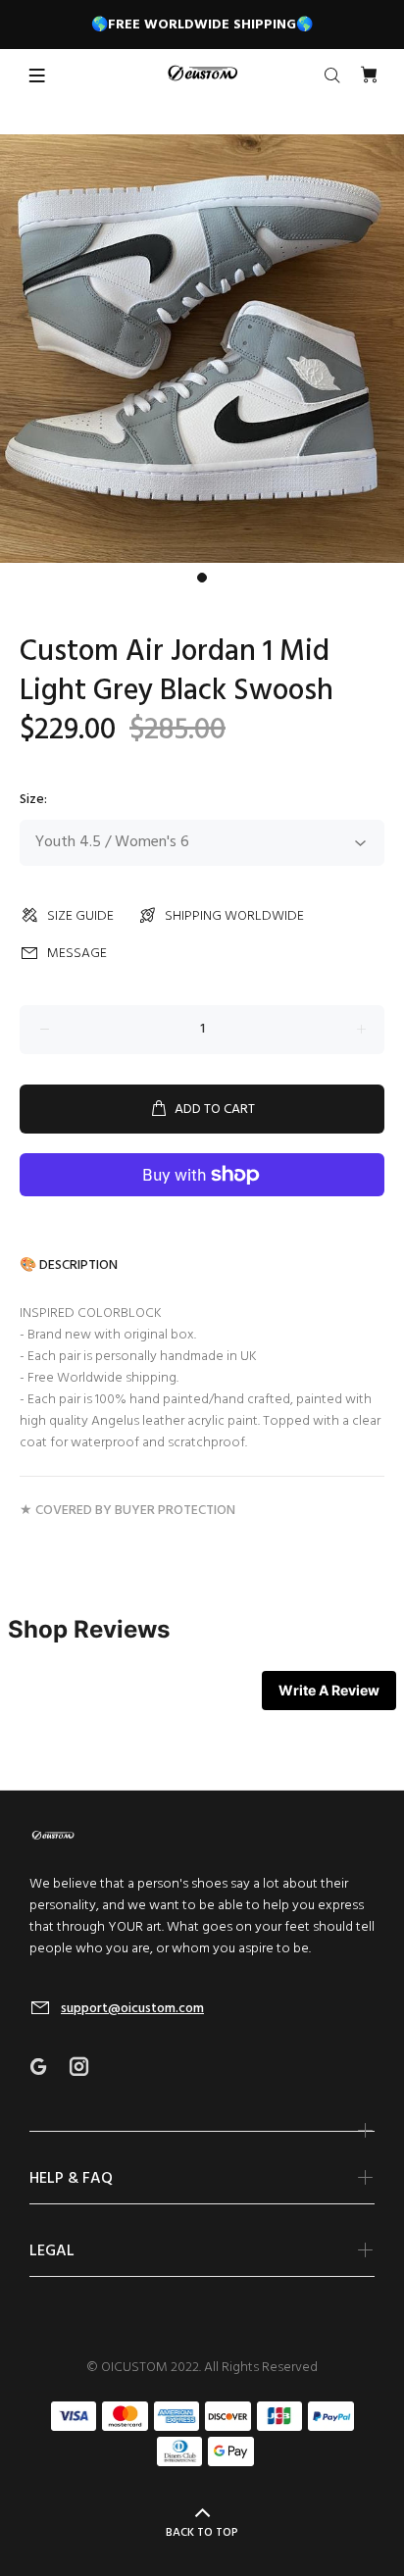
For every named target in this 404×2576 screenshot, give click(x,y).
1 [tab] (202, 578)
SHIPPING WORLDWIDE (234, 916)
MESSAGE (77, 954)
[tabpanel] (202, 349)
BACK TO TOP (202, 2533)
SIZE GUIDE (80, 916)
